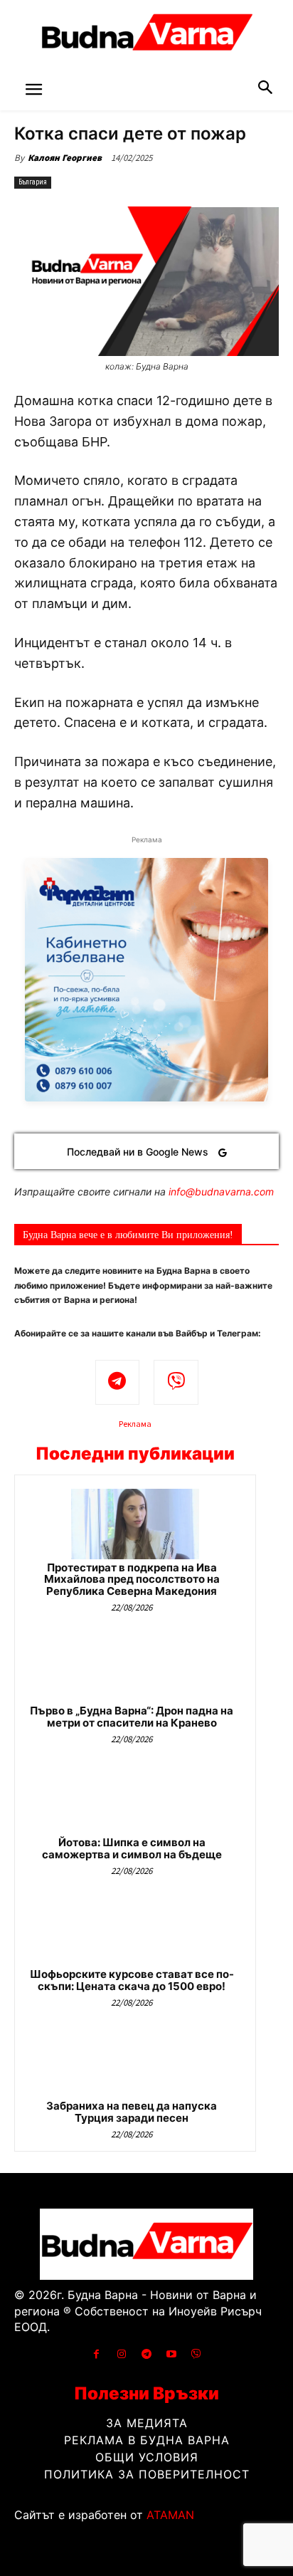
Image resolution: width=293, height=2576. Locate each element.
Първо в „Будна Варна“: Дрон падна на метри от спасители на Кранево (132, 1717)
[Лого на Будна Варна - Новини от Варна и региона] (146, 36)
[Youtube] (172, 2354)
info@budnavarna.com (221, 1192)
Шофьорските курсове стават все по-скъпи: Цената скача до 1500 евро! (132, 1980)
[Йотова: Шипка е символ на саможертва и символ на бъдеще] (135, 1799)
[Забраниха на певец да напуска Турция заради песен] (135, 2062)
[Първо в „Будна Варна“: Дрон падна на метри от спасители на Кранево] (135, 1667)
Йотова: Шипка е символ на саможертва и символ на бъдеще (132, 1848)
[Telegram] (118, 1382)
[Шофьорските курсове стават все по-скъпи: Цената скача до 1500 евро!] (135, 1931)
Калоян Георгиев (65, 158)
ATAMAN (170, 2515)
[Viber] (176, 1382)
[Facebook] (96, 2354)
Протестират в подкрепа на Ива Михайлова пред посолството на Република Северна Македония (132, 1579)
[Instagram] (121, 2354)
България (33, 182)
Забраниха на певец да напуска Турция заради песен (132, 2112)
